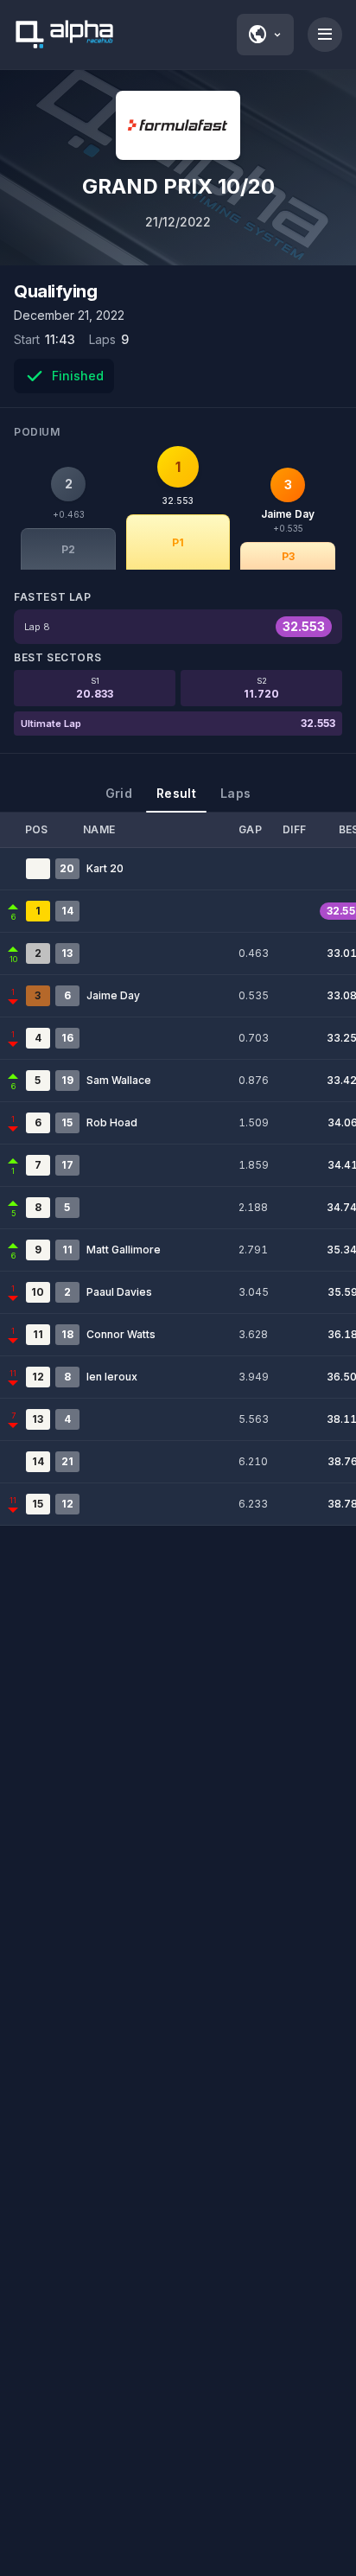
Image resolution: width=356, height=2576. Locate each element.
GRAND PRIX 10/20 (178, 186)
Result (176, 793)
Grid (119, 793)
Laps (235, 793)
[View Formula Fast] (178, 125)
